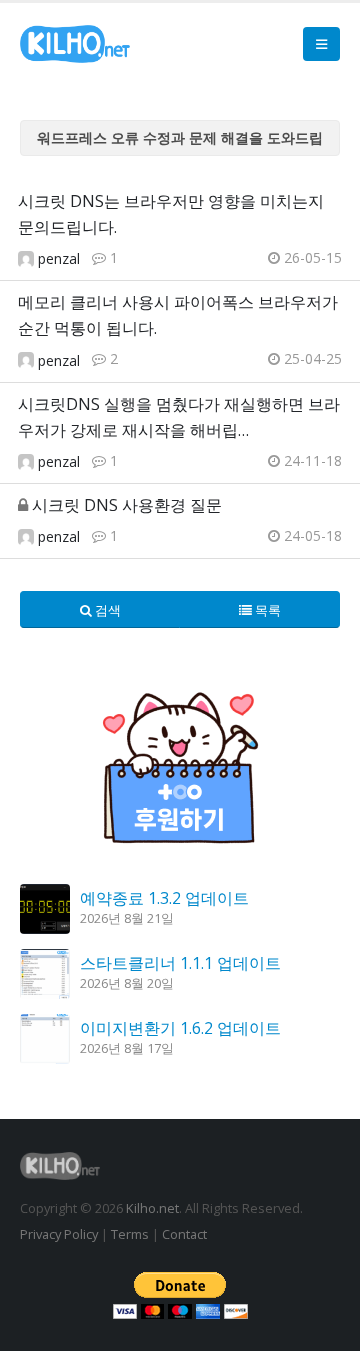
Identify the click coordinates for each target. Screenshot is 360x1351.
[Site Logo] (75, 44)
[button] (321, 44)
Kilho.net (152, 1208)
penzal (59, 258)
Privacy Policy (59, 1234)
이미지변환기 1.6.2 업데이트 (180, 1028)
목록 (266, 610)
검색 (106, 610)
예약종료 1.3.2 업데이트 (164, 898)
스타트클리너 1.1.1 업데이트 (180, 963)
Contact (184, 1234)
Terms (130, 1234)
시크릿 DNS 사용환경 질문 (127, 505)
